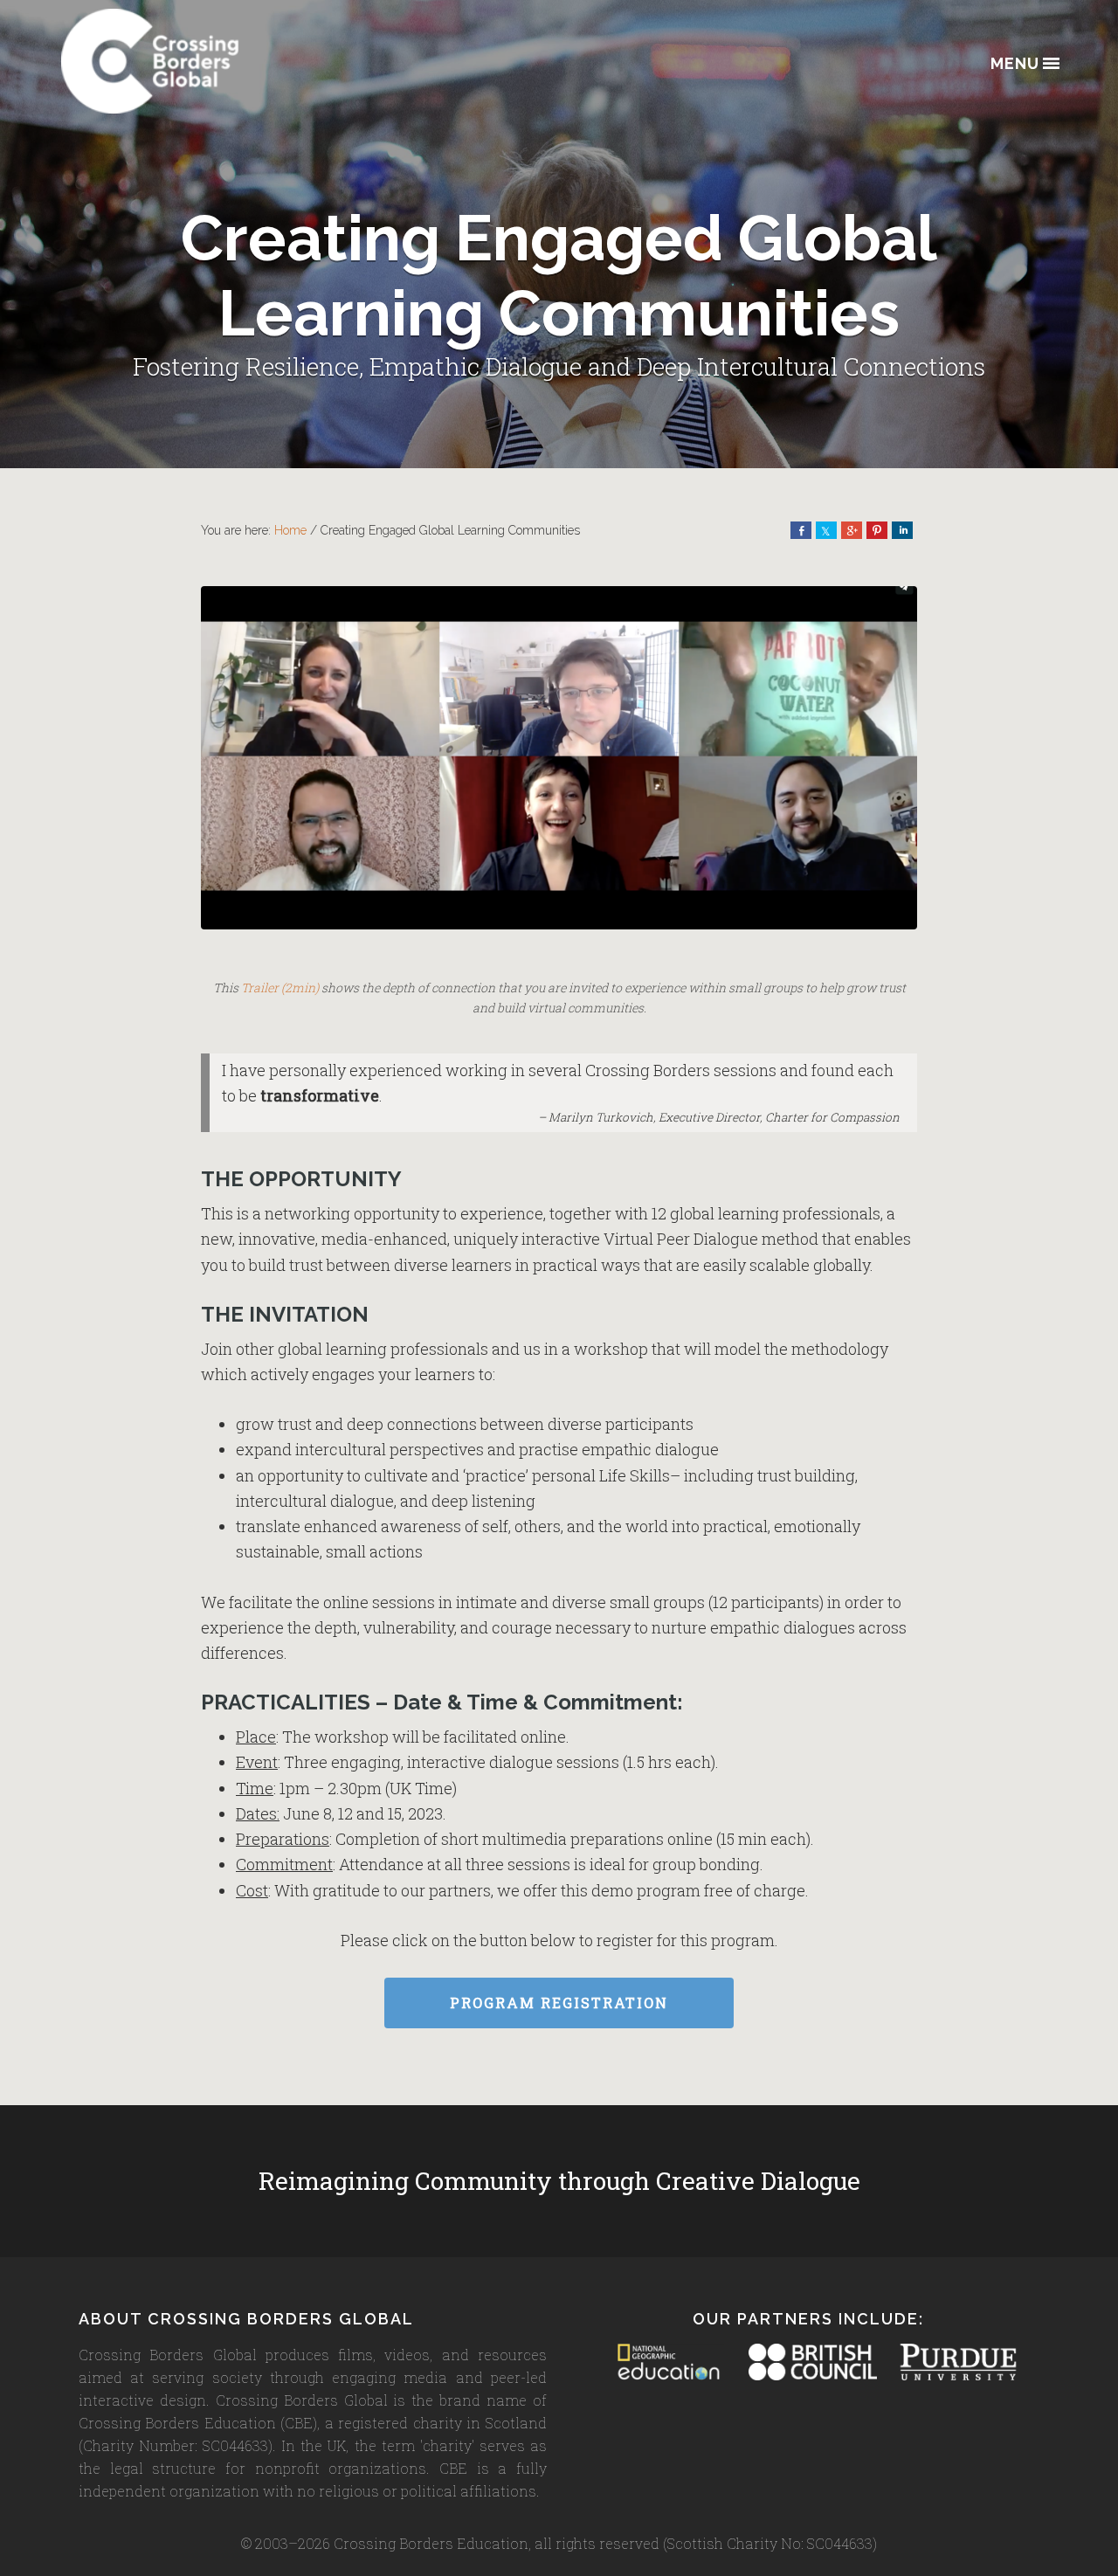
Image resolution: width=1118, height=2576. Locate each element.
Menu (1015, 64)
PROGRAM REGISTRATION (559, 2003)
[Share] (801, 530)
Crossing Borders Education (214, 61)
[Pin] (877, 530)
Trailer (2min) (280, 988)
